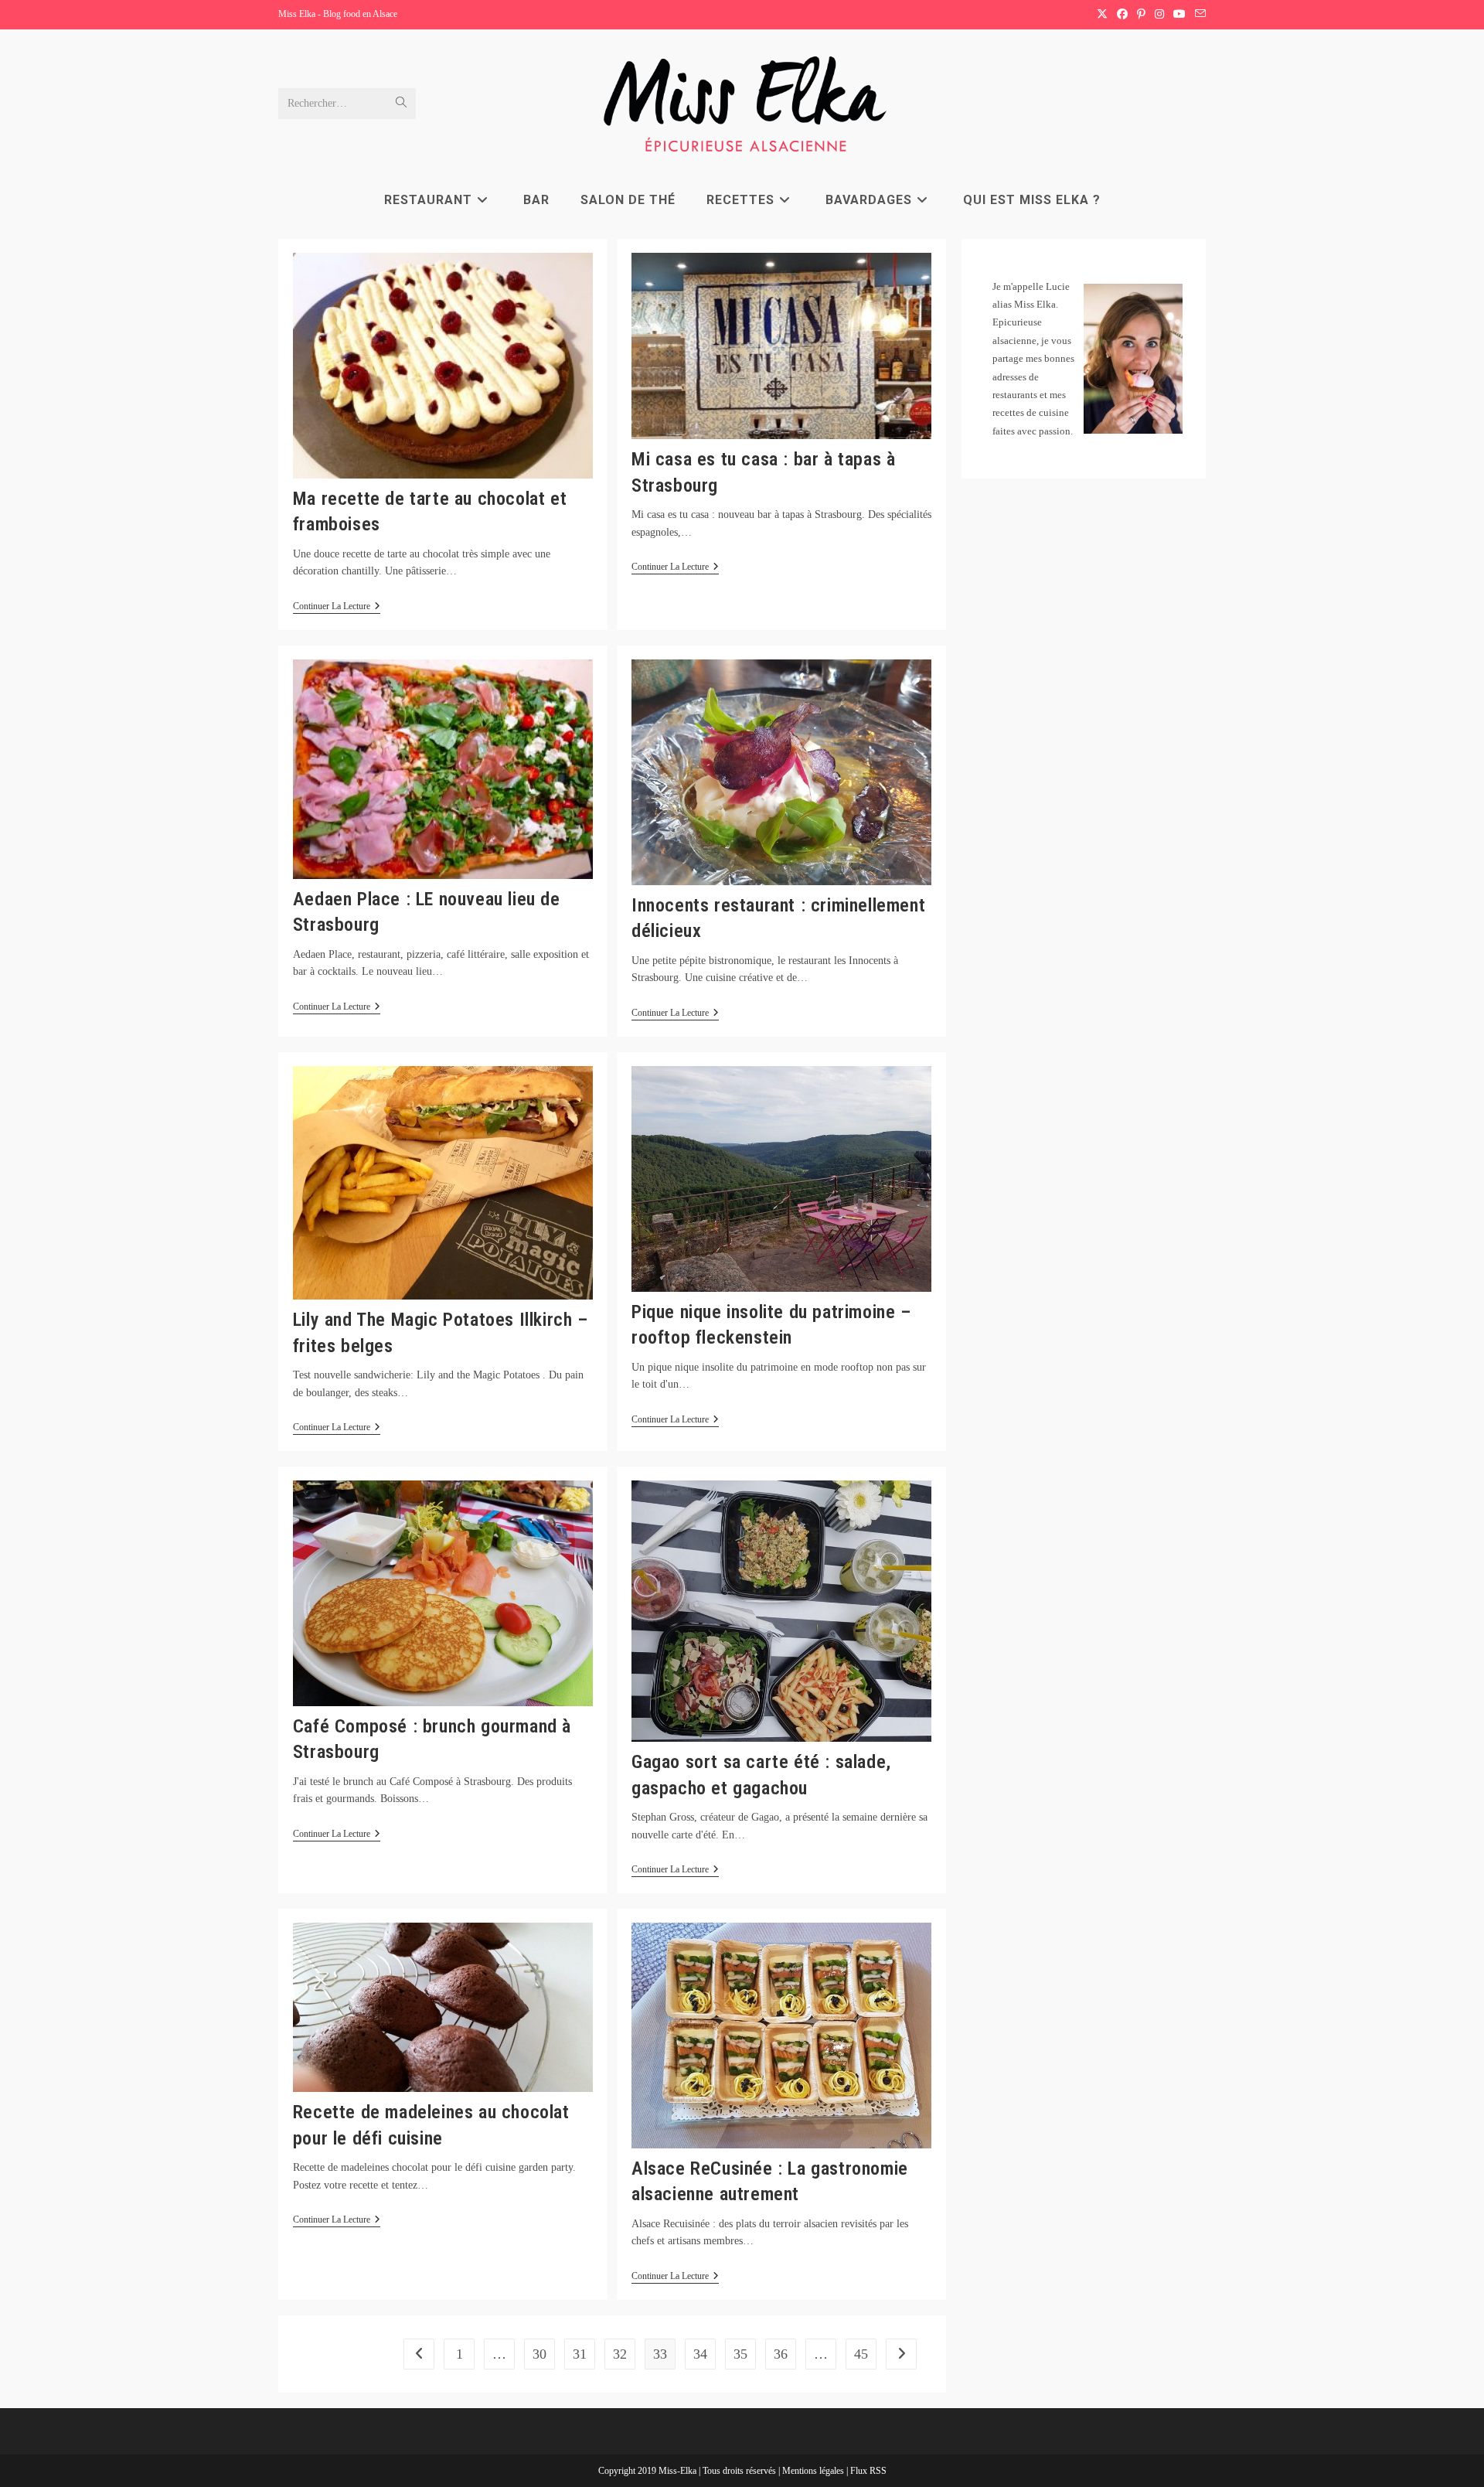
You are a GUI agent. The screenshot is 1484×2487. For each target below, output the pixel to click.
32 (620, 2354)
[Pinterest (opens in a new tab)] (1141, 15)
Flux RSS (868, 2471)
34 (700, 2354)
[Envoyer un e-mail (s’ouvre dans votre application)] (1198, 15)
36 (781, 2354)
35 (740, 2354)
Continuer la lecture (337, 607)
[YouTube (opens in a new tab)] (1179, 15)
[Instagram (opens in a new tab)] (1159, 15)
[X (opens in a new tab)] (1102, 15)
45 (861, 2354)
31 (580, 2354)
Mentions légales (814, 2471)
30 (539, 2354)
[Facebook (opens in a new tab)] (1122, 15)
